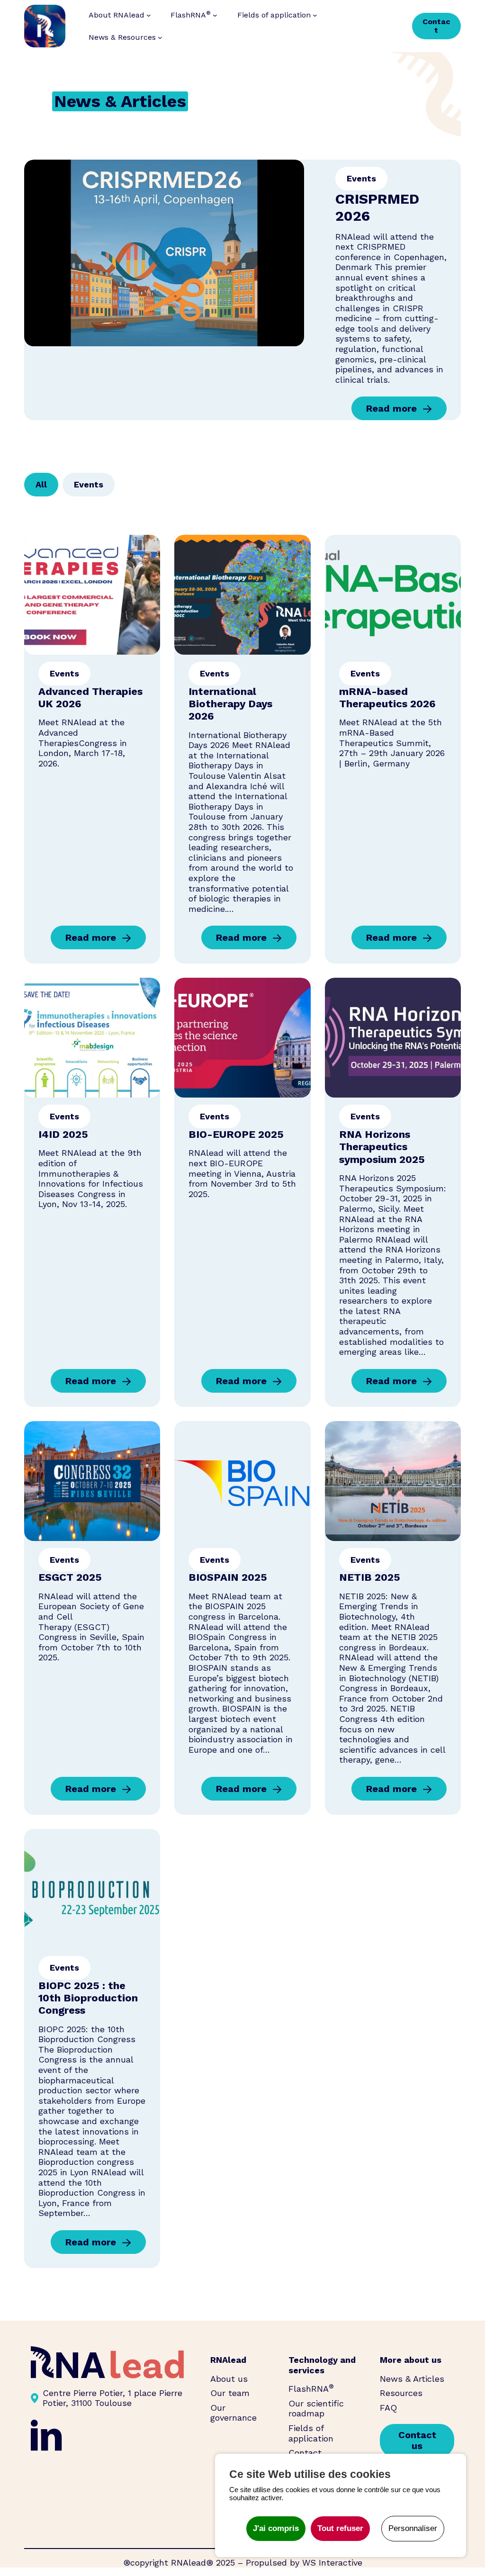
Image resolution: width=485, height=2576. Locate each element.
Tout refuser (340, 2528)
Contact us (417, 2440)
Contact (436, 26)
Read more (391, 411)
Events (361, 178)
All (41, 484)
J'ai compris (276, 2528)
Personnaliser (413, 2528)
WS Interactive (332, 2562)
